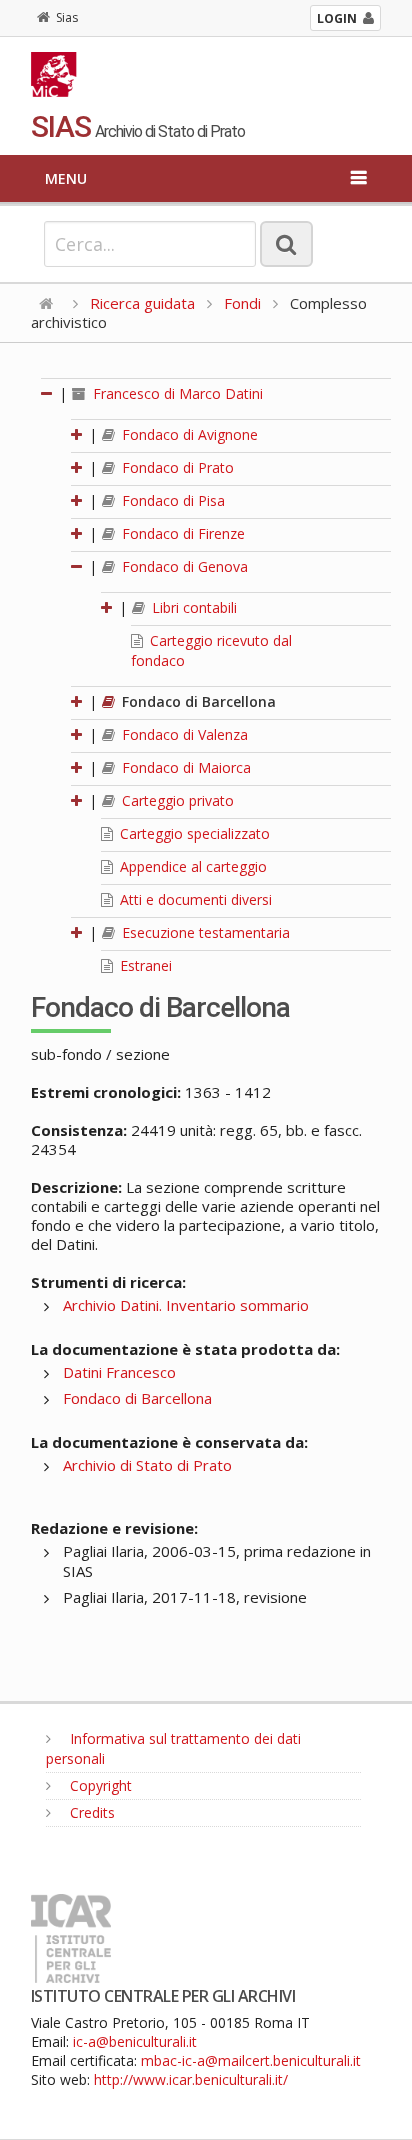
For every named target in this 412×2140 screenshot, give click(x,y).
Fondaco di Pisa (171, 500)
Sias (67, 17)
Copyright (99, 1785)
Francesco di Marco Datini (176, 393)
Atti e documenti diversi (194, 899)
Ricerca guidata (142, 303)
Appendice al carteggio (191, 866)
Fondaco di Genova (183, 566)
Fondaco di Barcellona (197, 701)
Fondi (242, 303)
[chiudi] (78, 566)
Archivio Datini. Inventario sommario (186, 1305)
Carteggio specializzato (193, 833)
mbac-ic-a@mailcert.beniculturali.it (251, 2060)
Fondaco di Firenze (181, 533)
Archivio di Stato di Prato (147, 1465)
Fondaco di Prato (176, 467)
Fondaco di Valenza (183, 734)
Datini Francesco (119, 1372)
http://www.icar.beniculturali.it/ (191, 2079)
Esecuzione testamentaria (204, 932)
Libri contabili (192, 607)
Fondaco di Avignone (188, 434)
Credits (90, 1812)
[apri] (78, 434)
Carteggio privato (176, 800)
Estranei (144, 965)
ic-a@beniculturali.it (135, 2041)
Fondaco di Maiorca (184, 767)
